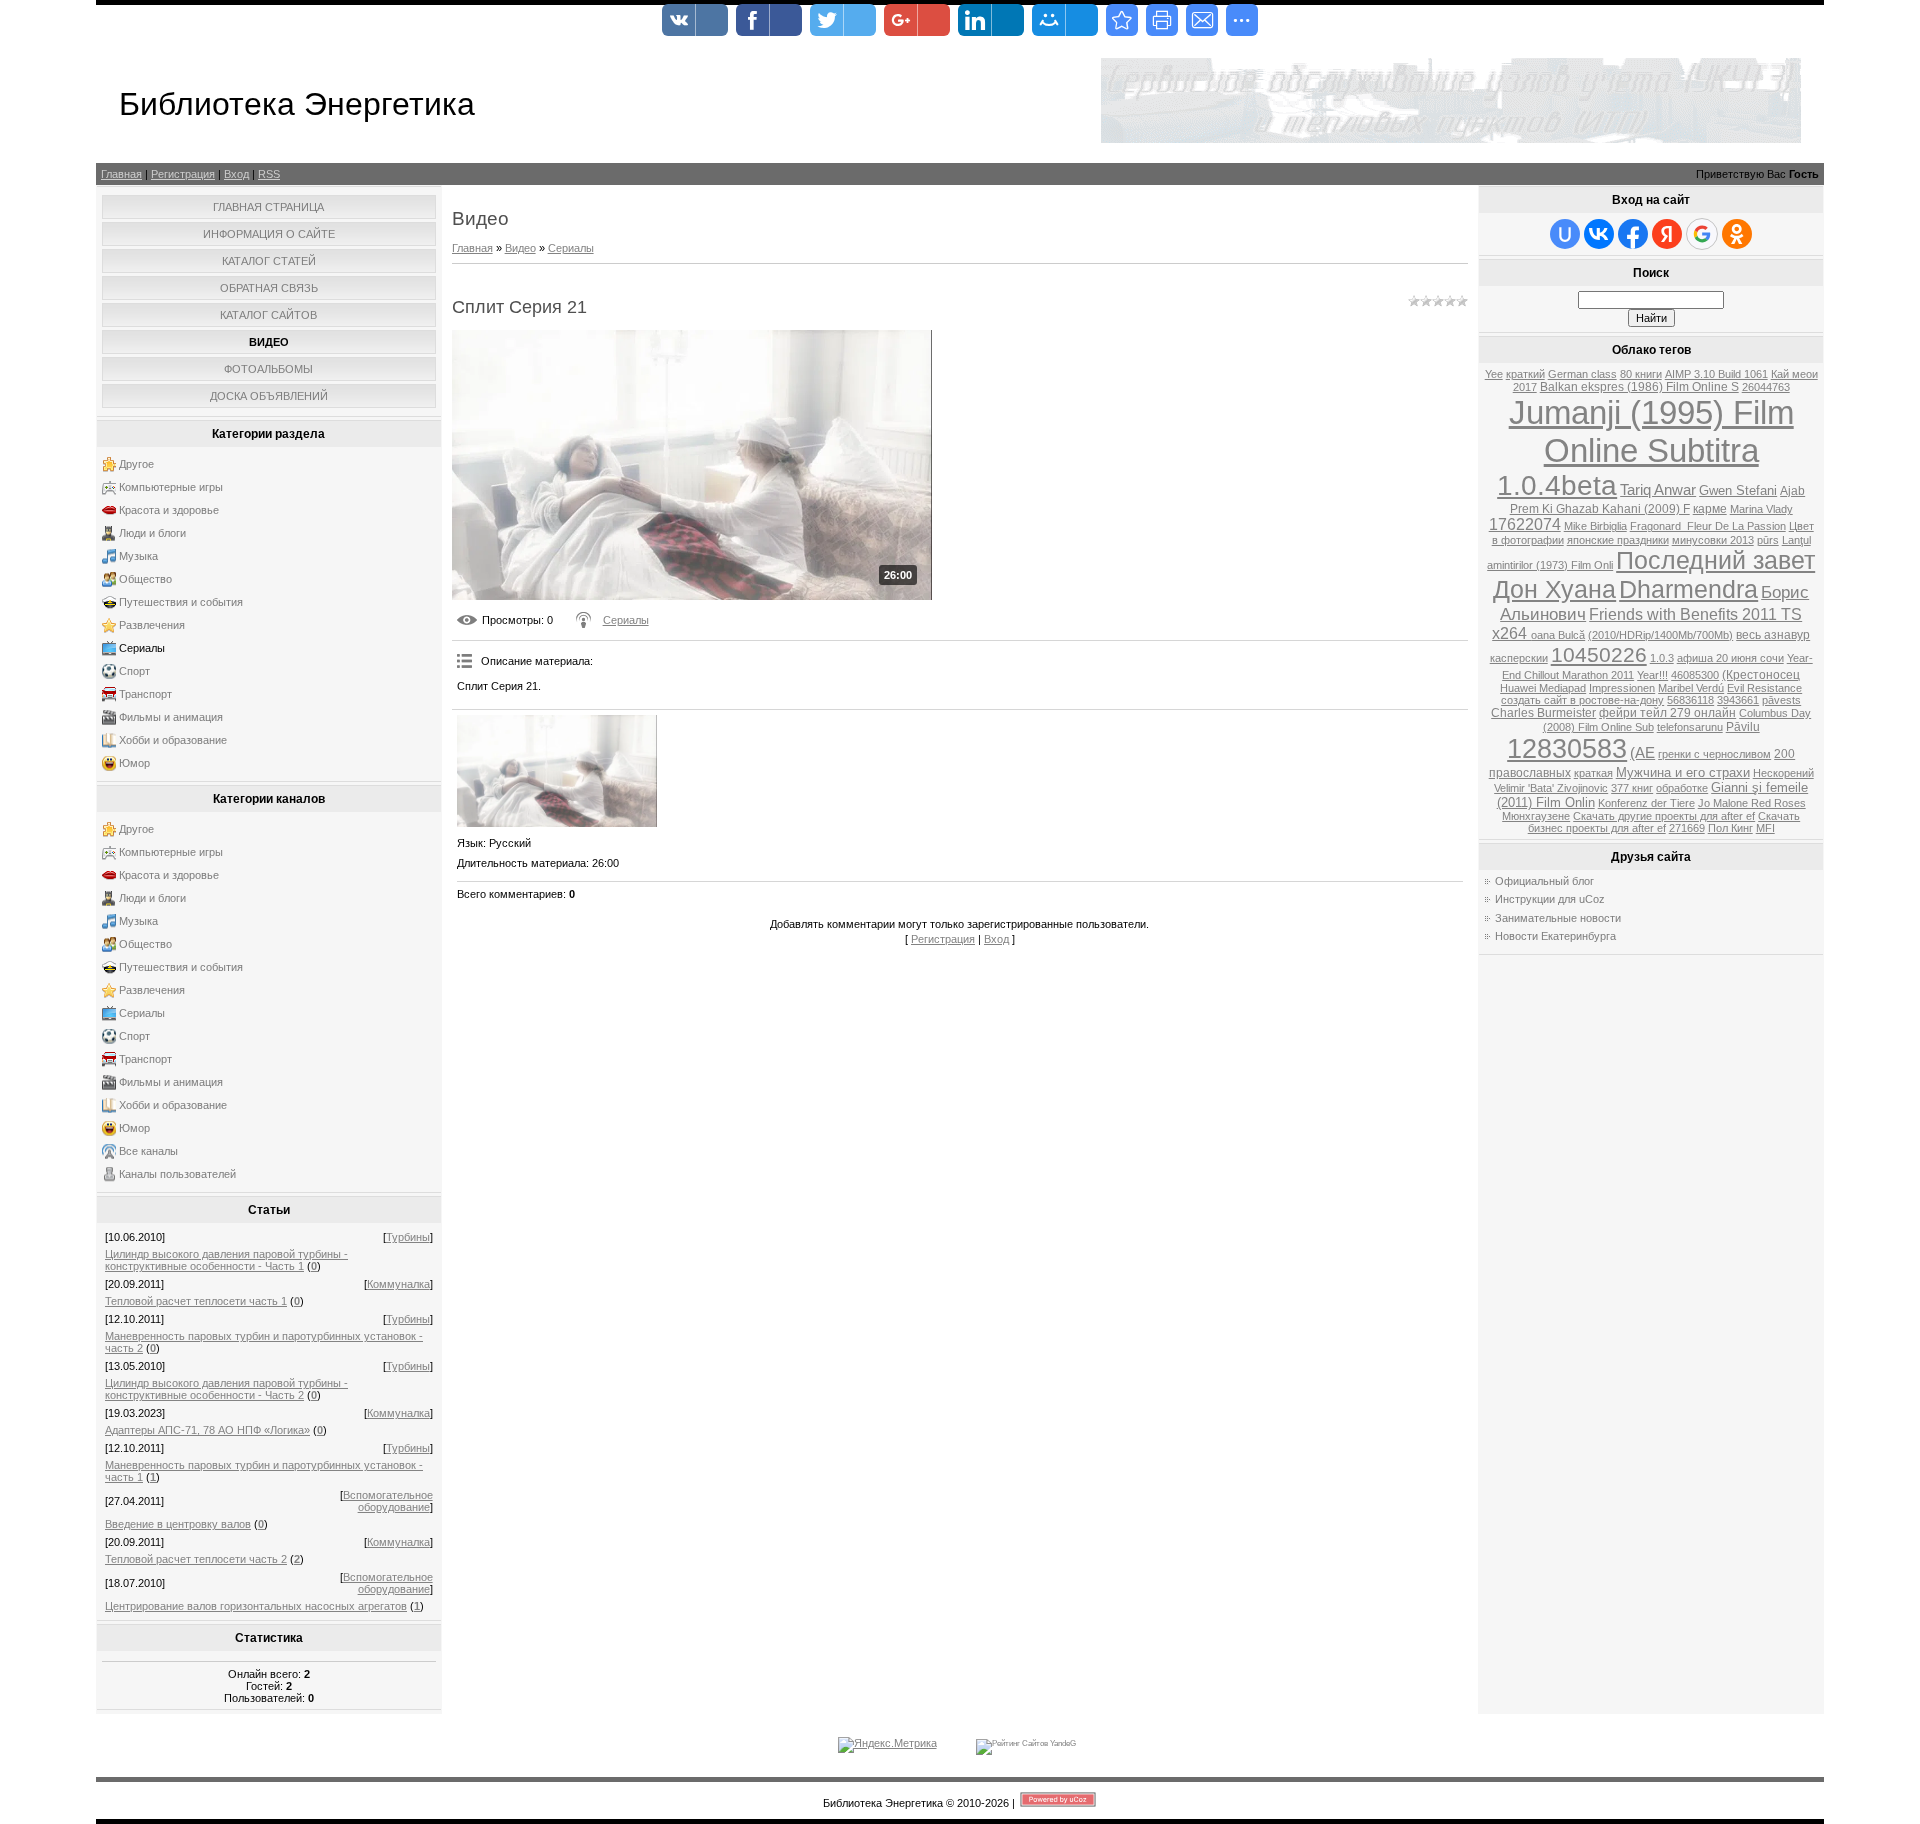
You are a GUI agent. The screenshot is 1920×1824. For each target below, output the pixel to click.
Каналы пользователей (177, 1174)
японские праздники (1618, 540)
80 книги (1641, 374)
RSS (269, 174)
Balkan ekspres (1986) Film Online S (1639, 387)
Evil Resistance (1764, 688)
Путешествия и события (181, 602)
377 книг (1632, 788)
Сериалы (142, 648)
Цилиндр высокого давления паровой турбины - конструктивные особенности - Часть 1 (226, 1260)
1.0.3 (1662, 658)
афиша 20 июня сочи (1730, 658)
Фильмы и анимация (171, 717)
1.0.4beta (1557, 485)
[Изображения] (557, 771)
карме (1710, 509)
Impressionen (1622, 688)
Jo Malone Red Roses (1752, 803)
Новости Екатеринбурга (1555, 936)
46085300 (1695, 675)
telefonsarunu (1690, 727)
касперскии (1519, 658)
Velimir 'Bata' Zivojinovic (1551, 788)
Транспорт (145, 694)
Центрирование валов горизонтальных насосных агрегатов (256, 1606)
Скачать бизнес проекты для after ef (1664, 822)
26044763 (1766, 387)
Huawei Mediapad (1543, 688)
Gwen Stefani (1738, 490)
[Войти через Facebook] (1633, 234)
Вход (236, 174)
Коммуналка (398, 1284)
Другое (136, 464)
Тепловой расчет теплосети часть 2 (196, 1559)
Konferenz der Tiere (1646, 803)
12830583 (1567, 749)
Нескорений (1783, 773)
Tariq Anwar (1658, 490)
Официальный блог (1544, 881)
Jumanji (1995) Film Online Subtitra (1651, 431)
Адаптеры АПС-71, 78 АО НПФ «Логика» (207, 1430)
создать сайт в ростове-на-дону (1582, 700)
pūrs (1768, 540)
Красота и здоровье (169, 510)
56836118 (1690, 700)
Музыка (138, 556)
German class (1582, 374)
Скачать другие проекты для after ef (1664, 816)
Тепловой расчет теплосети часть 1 (196, 1301)
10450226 (1599, 655)
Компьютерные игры (171, 487)
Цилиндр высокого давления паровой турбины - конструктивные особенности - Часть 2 (226, 1389)
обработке (1682, 788)
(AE (1642, 753)
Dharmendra (1688, 589)
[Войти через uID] (1565, 234)
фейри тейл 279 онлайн (1667, 713)
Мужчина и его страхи (1683, 772)
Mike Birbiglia (1595, 526)
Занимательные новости (1558, 918)
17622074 (1525, 524)
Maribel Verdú (1691, 688)
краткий (1525, 374)
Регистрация (183, 174)
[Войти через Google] (1702, 234)
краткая (1593, 773)
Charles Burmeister (1543, 713)
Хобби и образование (173, 740)
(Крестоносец (1761, 675)
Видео (520, 248)
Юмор (134, 763)
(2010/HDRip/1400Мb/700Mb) (1660, 635)
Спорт (134, 671)
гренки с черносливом (1714, 754)
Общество (145, 579)
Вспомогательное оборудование (388, 1501)
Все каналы (148, 1151)
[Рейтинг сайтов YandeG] (1026, 1743)
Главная (121, 174)
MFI (1765, 828)
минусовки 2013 (1713, 540)
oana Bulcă (1558, 635)
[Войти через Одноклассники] (1737, 234)
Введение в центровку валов (178, 1524)
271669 (1687, 828)
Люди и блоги (152, 533)
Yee (1494, 374)
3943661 (1738, 700)
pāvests (1781, 700)
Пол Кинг (1730, 828)
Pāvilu (1743, 727)
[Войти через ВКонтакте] (1599, 234)
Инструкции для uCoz (1550, 899)
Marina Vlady (1761, 509)
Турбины (408, 1237)
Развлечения (152, 625)
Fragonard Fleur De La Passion (1708, 526)
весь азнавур (1773, 635)
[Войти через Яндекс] (1667, 234)
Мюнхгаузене (1536, 816)
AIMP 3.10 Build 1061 (1716, 374)
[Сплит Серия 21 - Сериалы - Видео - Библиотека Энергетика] (1122, 20)
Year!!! (1652, 675)
